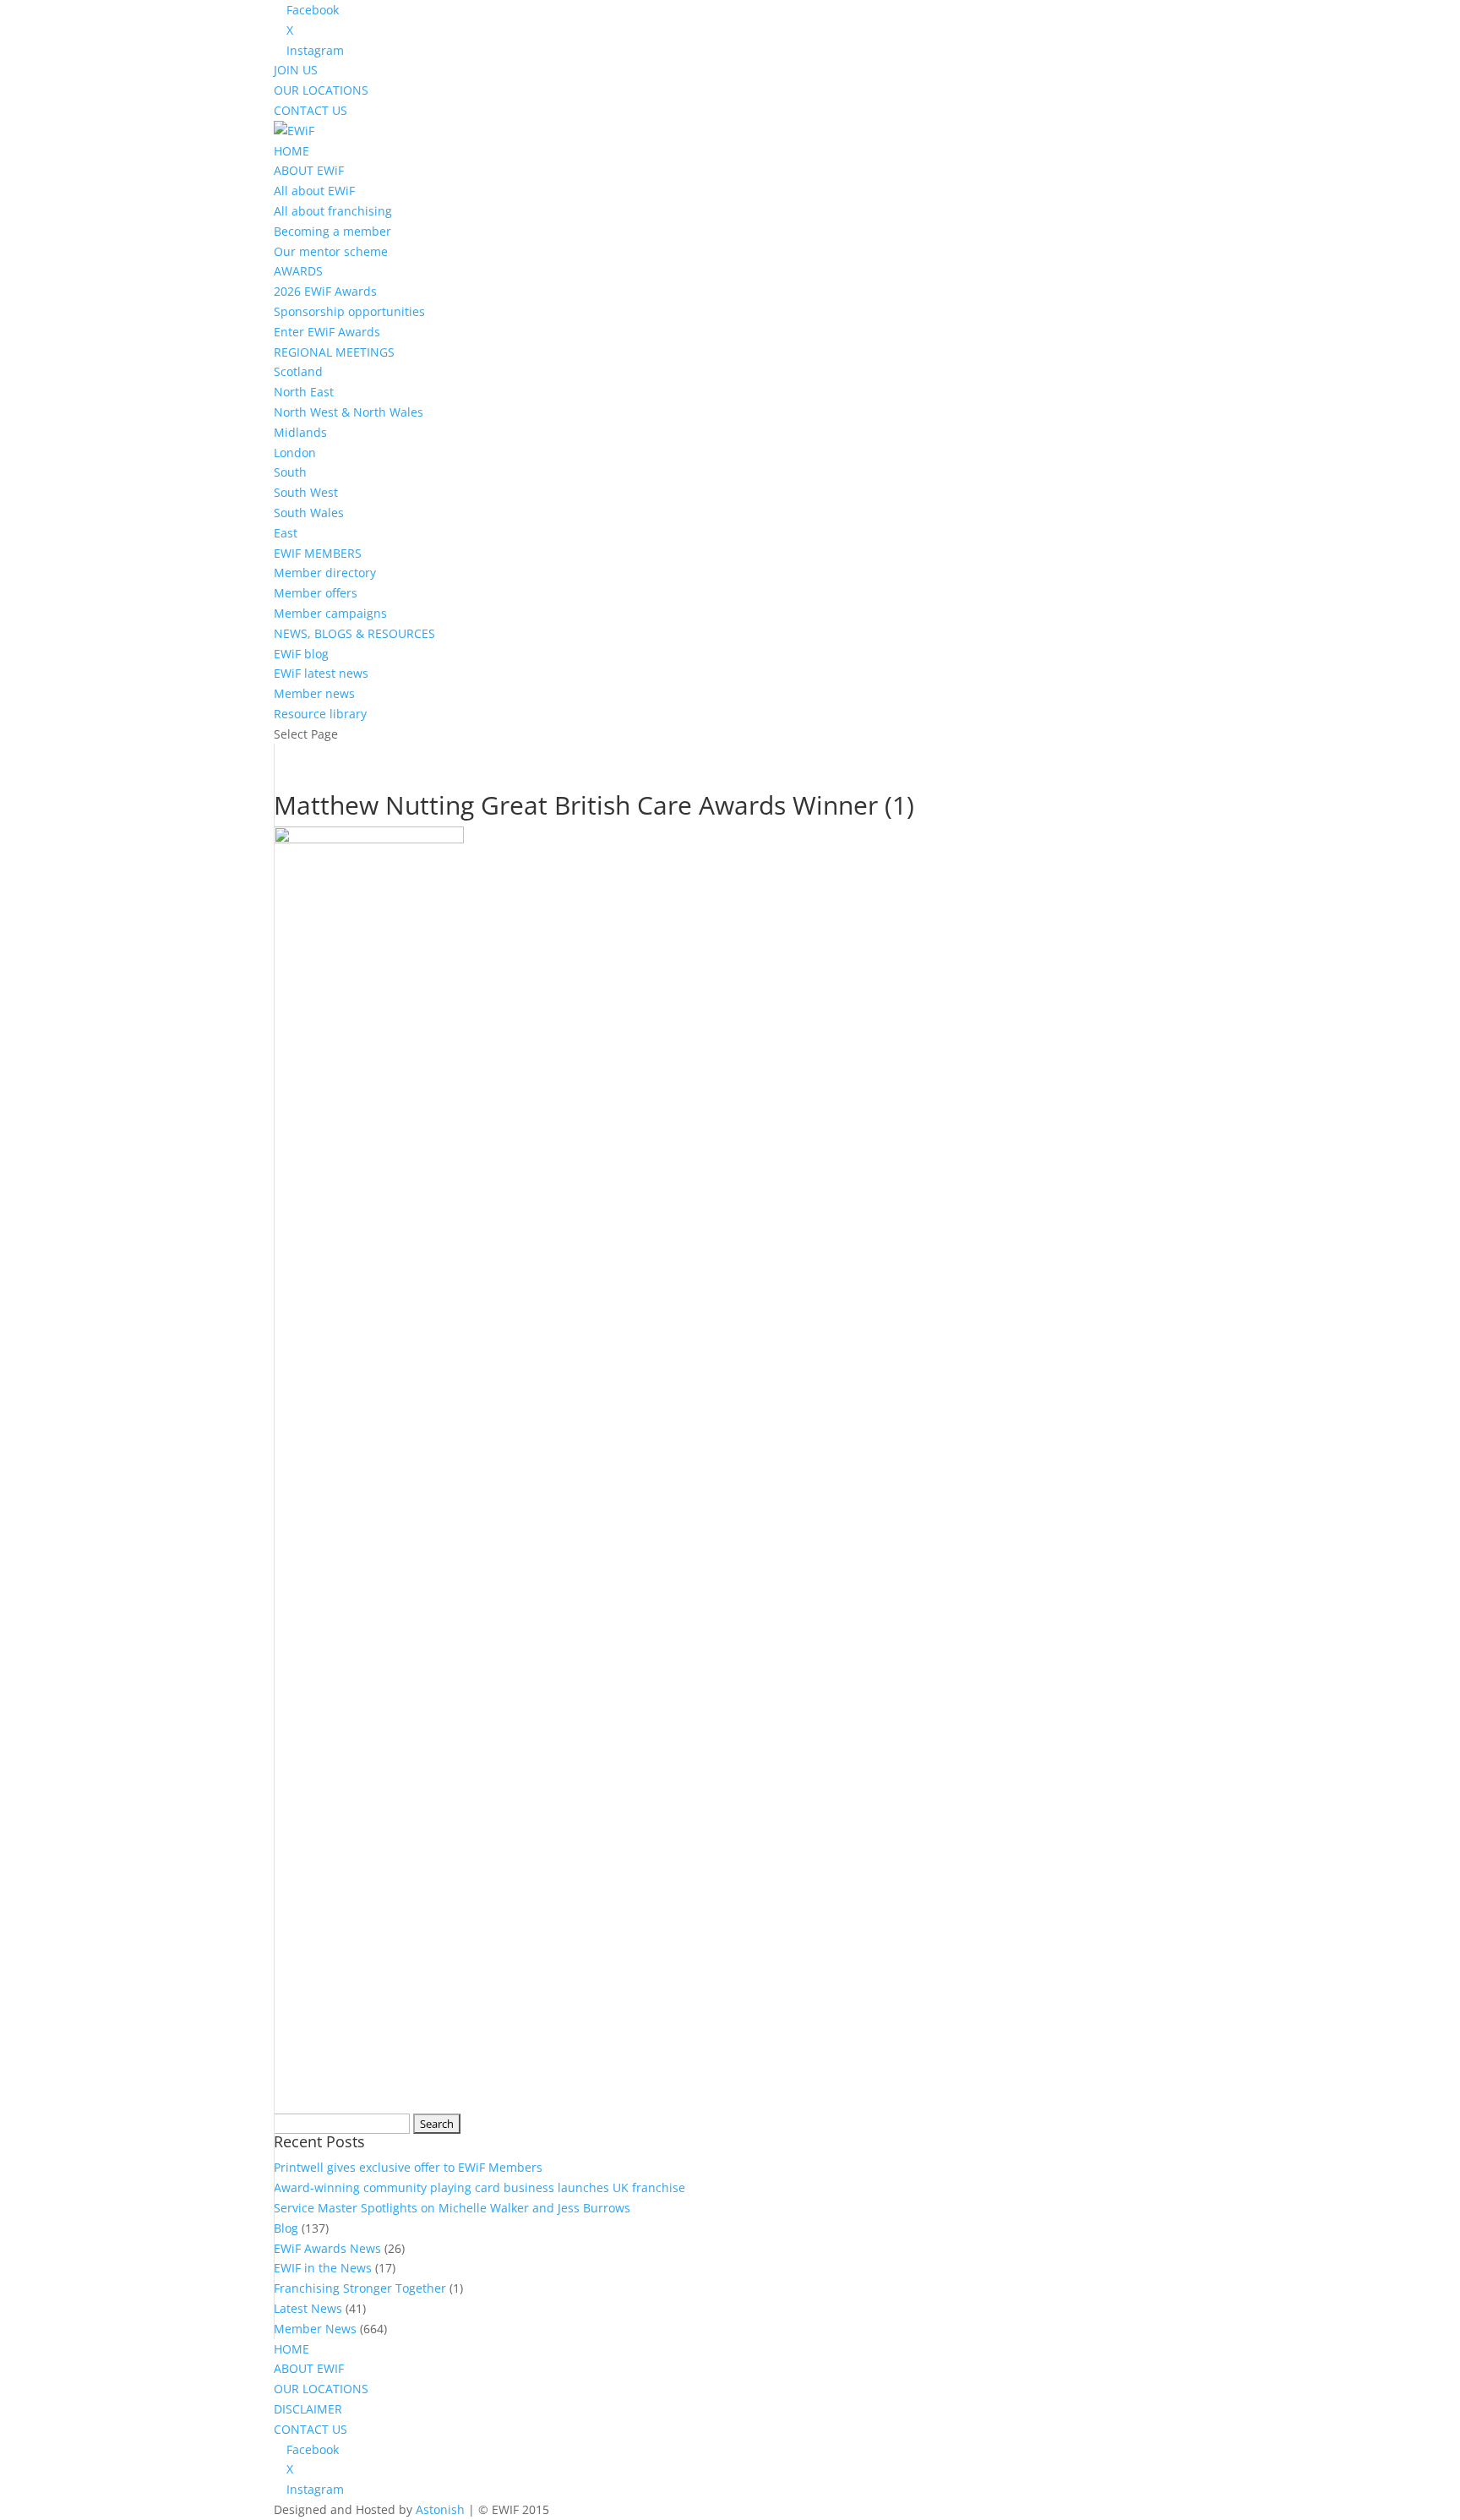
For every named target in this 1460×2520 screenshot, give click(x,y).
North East (304, 392)
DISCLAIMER (308, 2409)
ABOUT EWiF (309, 170)
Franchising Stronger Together (360, 2288)
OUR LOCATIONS (321, 90)
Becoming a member (332, 231)
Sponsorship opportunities (349, 311)
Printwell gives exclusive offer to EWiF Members (408, 2167)
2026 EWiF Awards (325, 291)
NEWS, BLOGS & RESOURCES (354, 633)
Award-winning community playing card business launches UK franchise (479, 2187)
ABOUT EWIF (309, 2368)
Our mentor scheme (331, 251)
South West (306, 492)
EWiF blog (301, 654)
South (290, 472)
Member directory (325, 573)
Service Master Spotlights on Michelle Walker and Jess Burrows (452, 2208)
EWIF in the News (323, 2268)
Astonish (440, 2509)
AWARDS (298, 271)
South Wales (309, 513)
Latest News (308, 2308)
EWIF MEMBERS (318, 553)
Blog (286, 2228)
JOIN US (296, 70)
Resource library (320, 714)
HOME (291, 151)
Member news (314, 693)
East (286, 533)
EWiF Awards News (327, 2248)
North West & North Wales (349, 412)
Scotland (298, 371)
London (295, 453)
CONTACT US (311, 110)
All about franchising (333, 211)
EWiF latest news (321, 673)
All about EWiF (314, 191)
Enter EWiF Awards (327, 332)
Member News (315, 2329)
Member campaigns (330, 613)
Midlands (300, 432)
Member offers (316, 593)
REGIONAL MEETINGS (334, 352)
